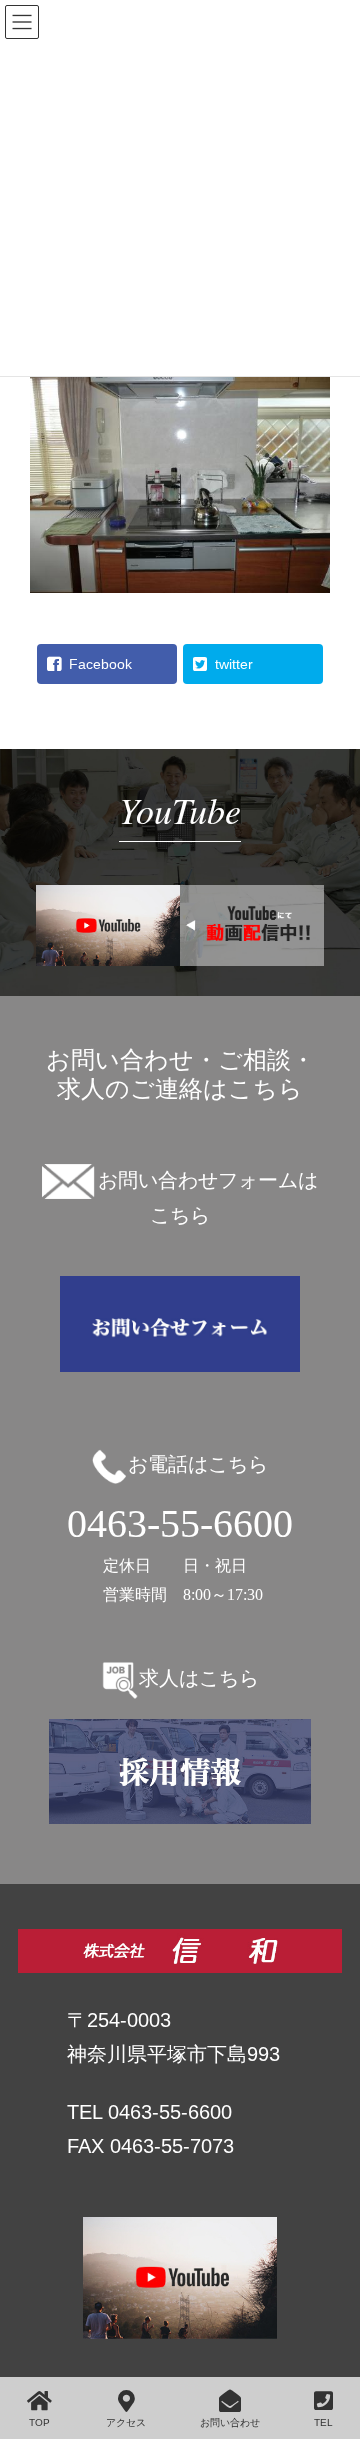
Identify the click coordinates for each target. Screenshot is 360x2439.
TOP (39, 2422)
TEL (323, 2422)
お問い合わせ (230, 2422)
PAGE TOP (349, 2341)
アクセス (126, 2422)
